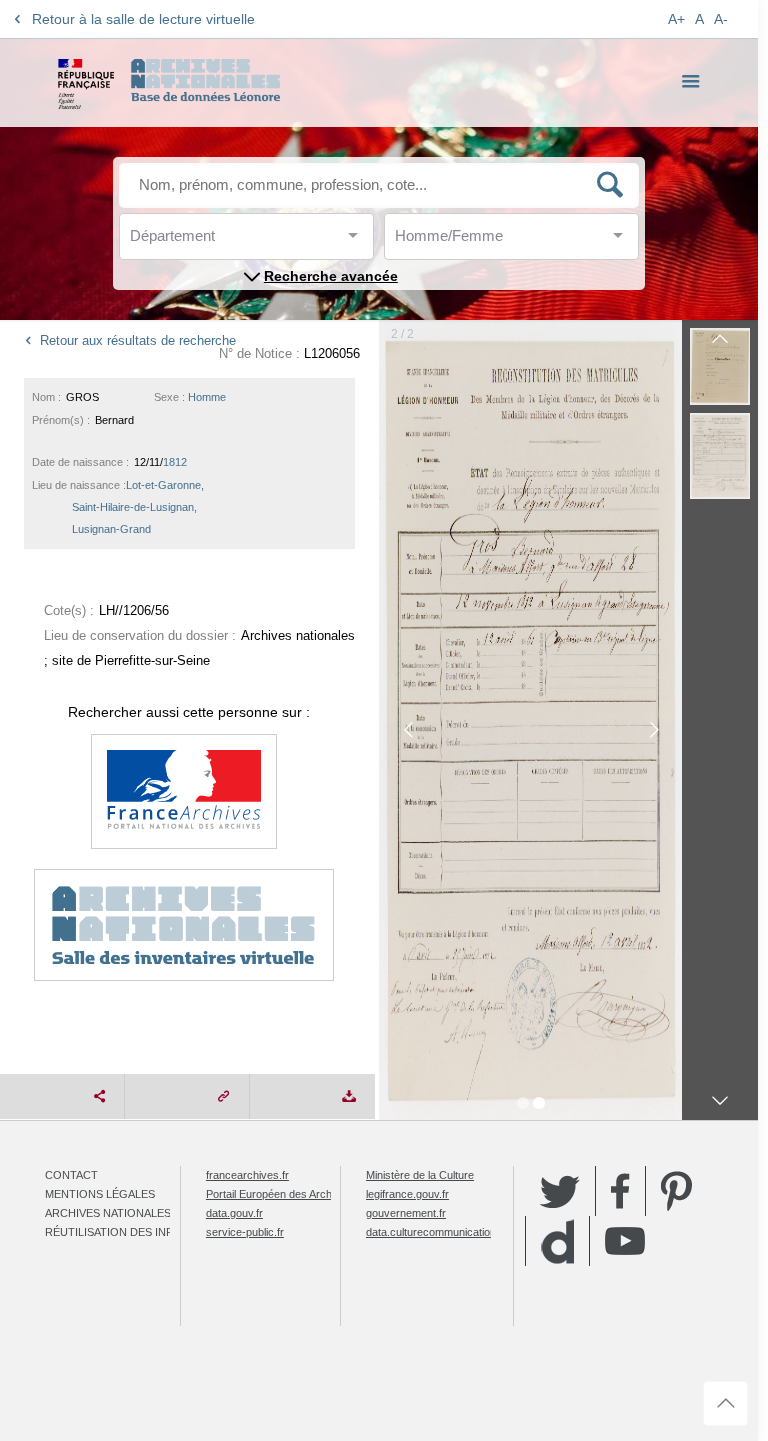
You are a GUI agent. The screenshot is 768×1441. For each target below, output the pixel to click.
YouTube (625, 1241)
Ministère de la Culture (420, 1175)
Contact (71, 1175)
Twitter (560, 1191)
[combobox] (220, 241)
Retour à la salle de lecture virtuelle (143, 19)
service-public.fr (245, 1232)
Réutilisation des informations (142, 1232)
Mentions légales (100, 1194)
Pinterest (676, 1191)
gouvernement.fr (406, 1213)
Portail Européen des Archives (279, 1194)
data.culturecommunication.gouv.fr (449, 1232)
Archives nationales (108, 1213)
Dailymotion (557, 1241)
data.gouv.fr (234, 1213)
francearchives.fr (247, 1175)
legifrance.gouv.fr (407, 1194)
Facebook (620, 1191)
